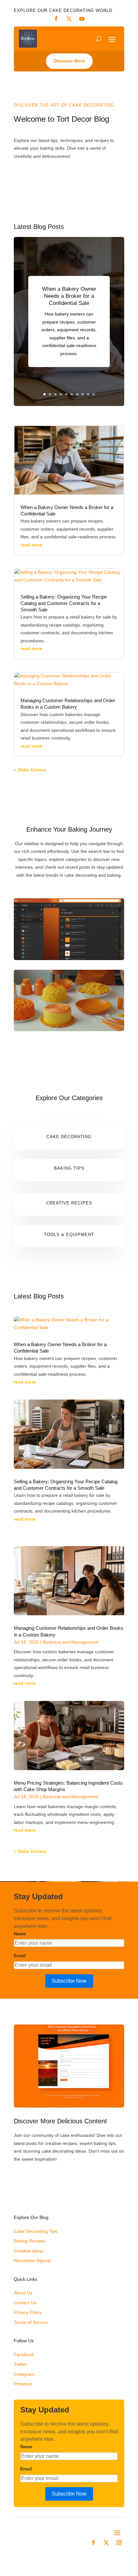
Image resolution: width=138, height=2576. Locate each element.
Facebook (24, 2354)
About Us (23, 2293)
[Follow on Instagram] (119, 2543)
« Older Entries (30, 770)
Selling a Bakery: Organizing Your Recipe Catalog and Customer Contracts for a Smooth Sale (64, 604)
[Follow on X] (106, 2543)
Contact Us (25, 2303)
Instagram (24, 2374)
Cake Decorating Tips (36, 2231)
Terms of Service (31, 2322)
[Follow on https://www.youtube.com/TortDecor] (82, 19)
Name (20, 1934)
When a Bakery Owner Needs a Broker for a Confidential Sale (69, 296)
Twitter (21, 2364)
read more (31, 545)
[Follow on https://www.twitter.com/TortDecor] (69, 19)
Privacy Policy (28, 2312)
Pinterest (23, 2384)
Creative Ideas (29, 2251)
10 (94, 394)
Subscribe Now (69, 1981)
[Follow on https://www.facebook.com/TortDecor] (56, 19)
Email (20, 1956)
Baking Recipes (30, 2241)
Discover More (69, 61)
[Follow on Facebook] (93, 2543)
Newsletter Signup (32, 2260)
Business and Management (70, 1642)
